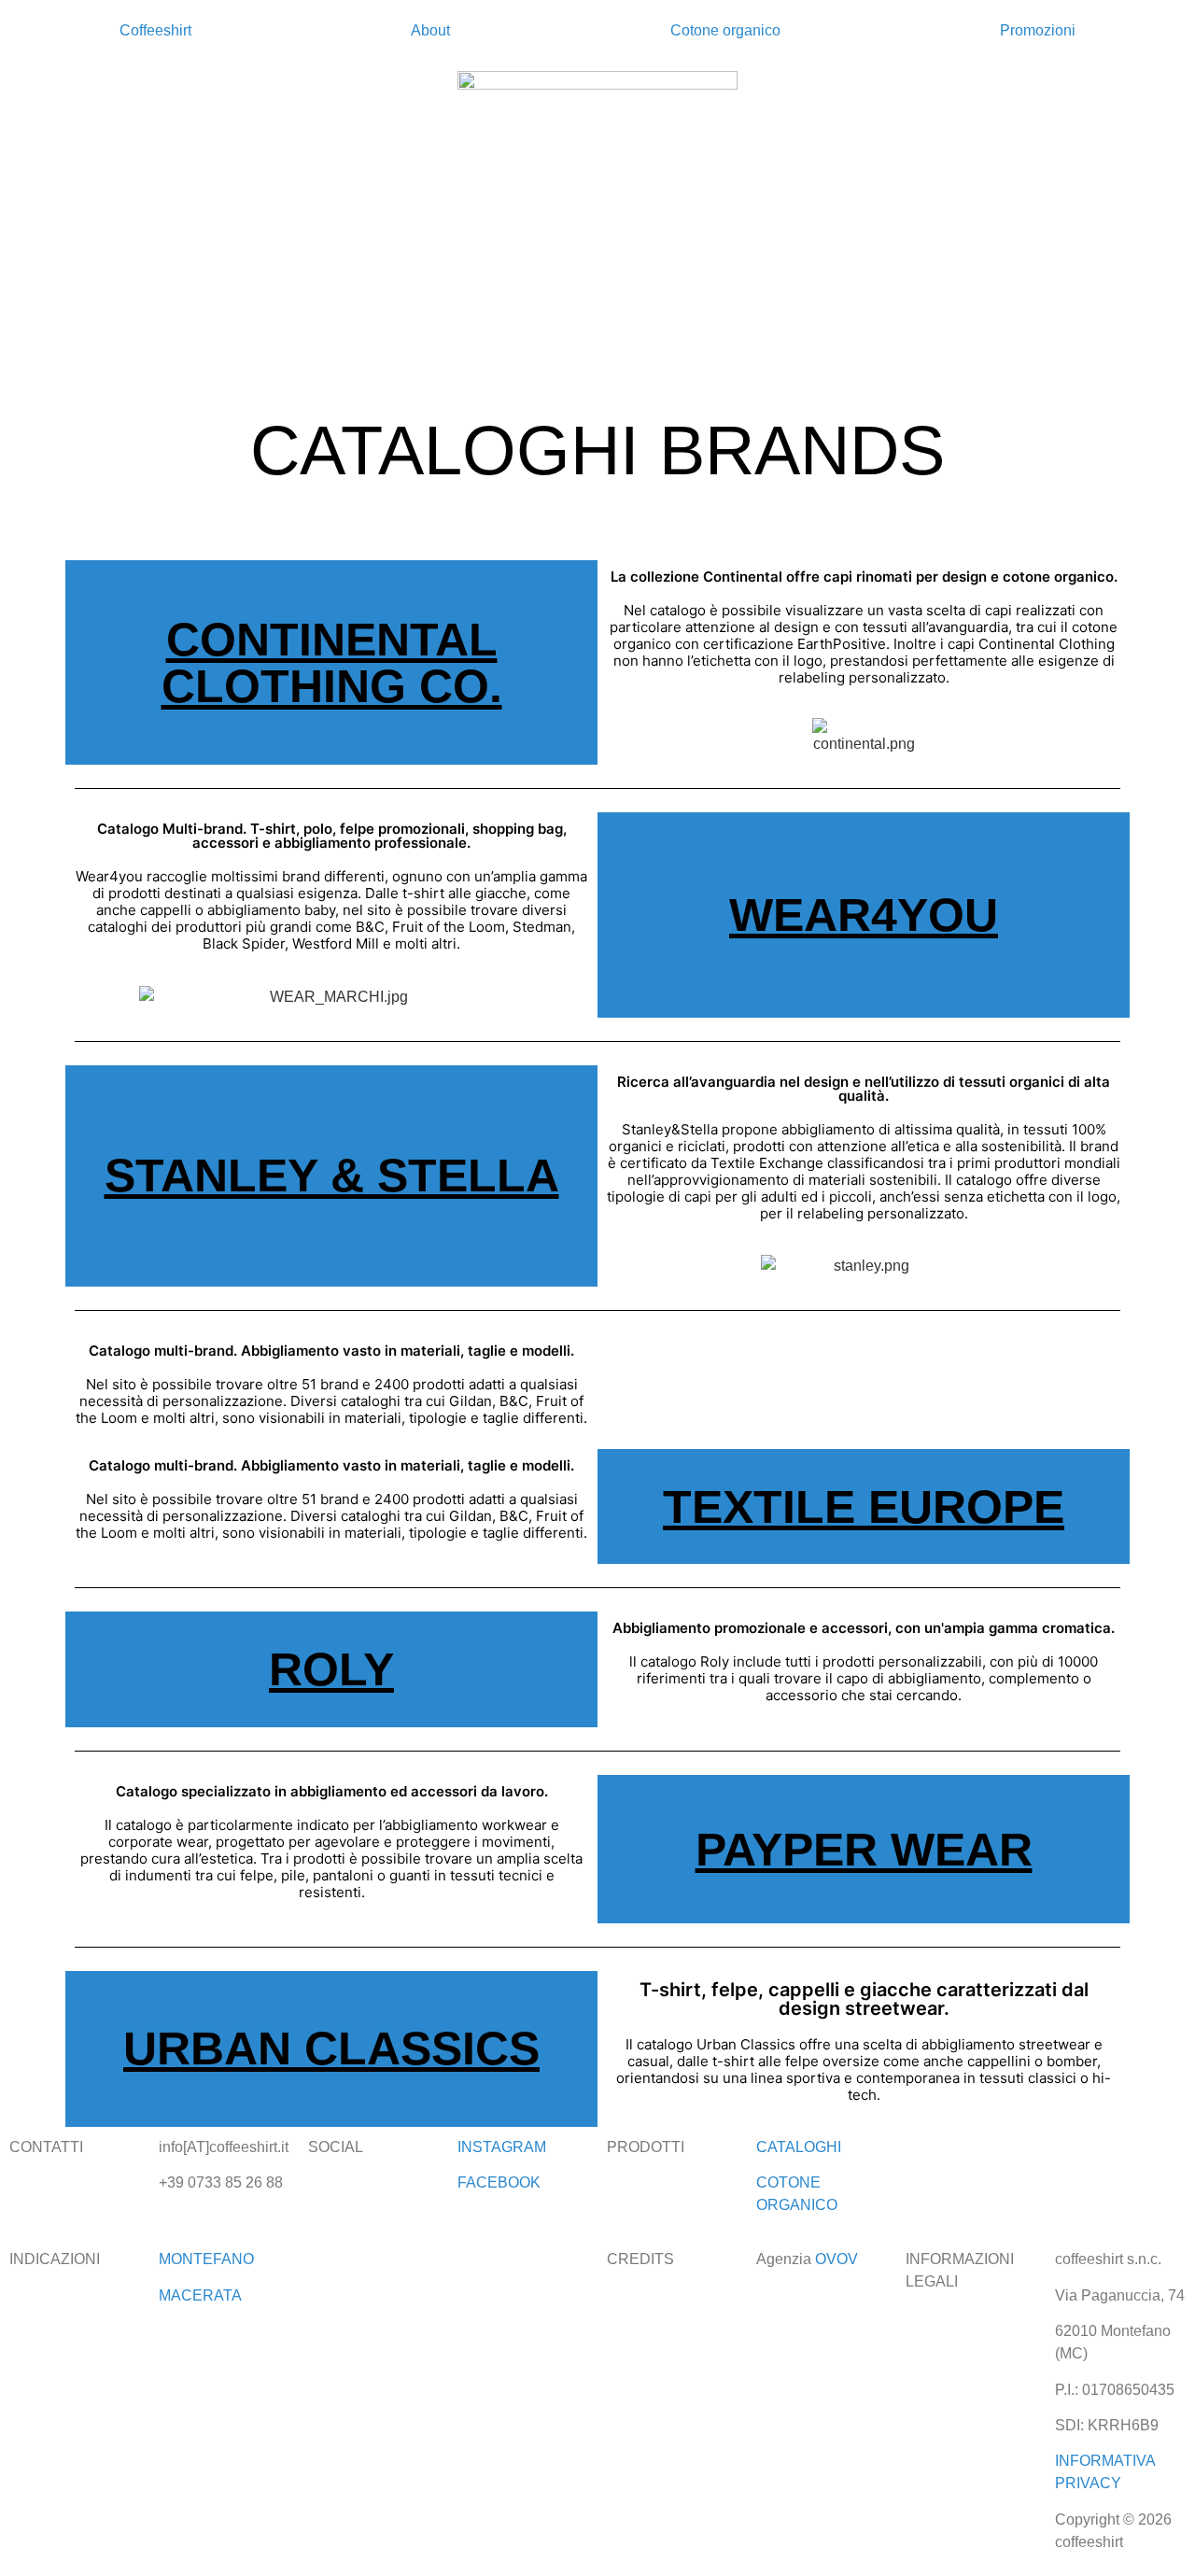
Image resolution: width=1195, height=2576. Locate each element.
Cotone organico (725, 30)
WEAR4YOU (864, 915)
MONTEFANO (206, 2259)
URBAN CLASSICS (331, 2048)
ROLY (331, 1669)
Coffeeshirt (155, 30)
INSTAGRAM (502, 2147)
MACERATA (200, 2295)
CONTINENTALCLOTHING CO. (332, 663)
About (430, 30)
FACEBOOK (499, 2182)
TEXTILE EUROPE (864, 1507)
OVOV (836, 2259)
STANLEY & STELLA (332, 1175)
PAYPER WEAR (864, 1850)
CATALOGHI (799, 2147)
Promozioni (1038, 30)
